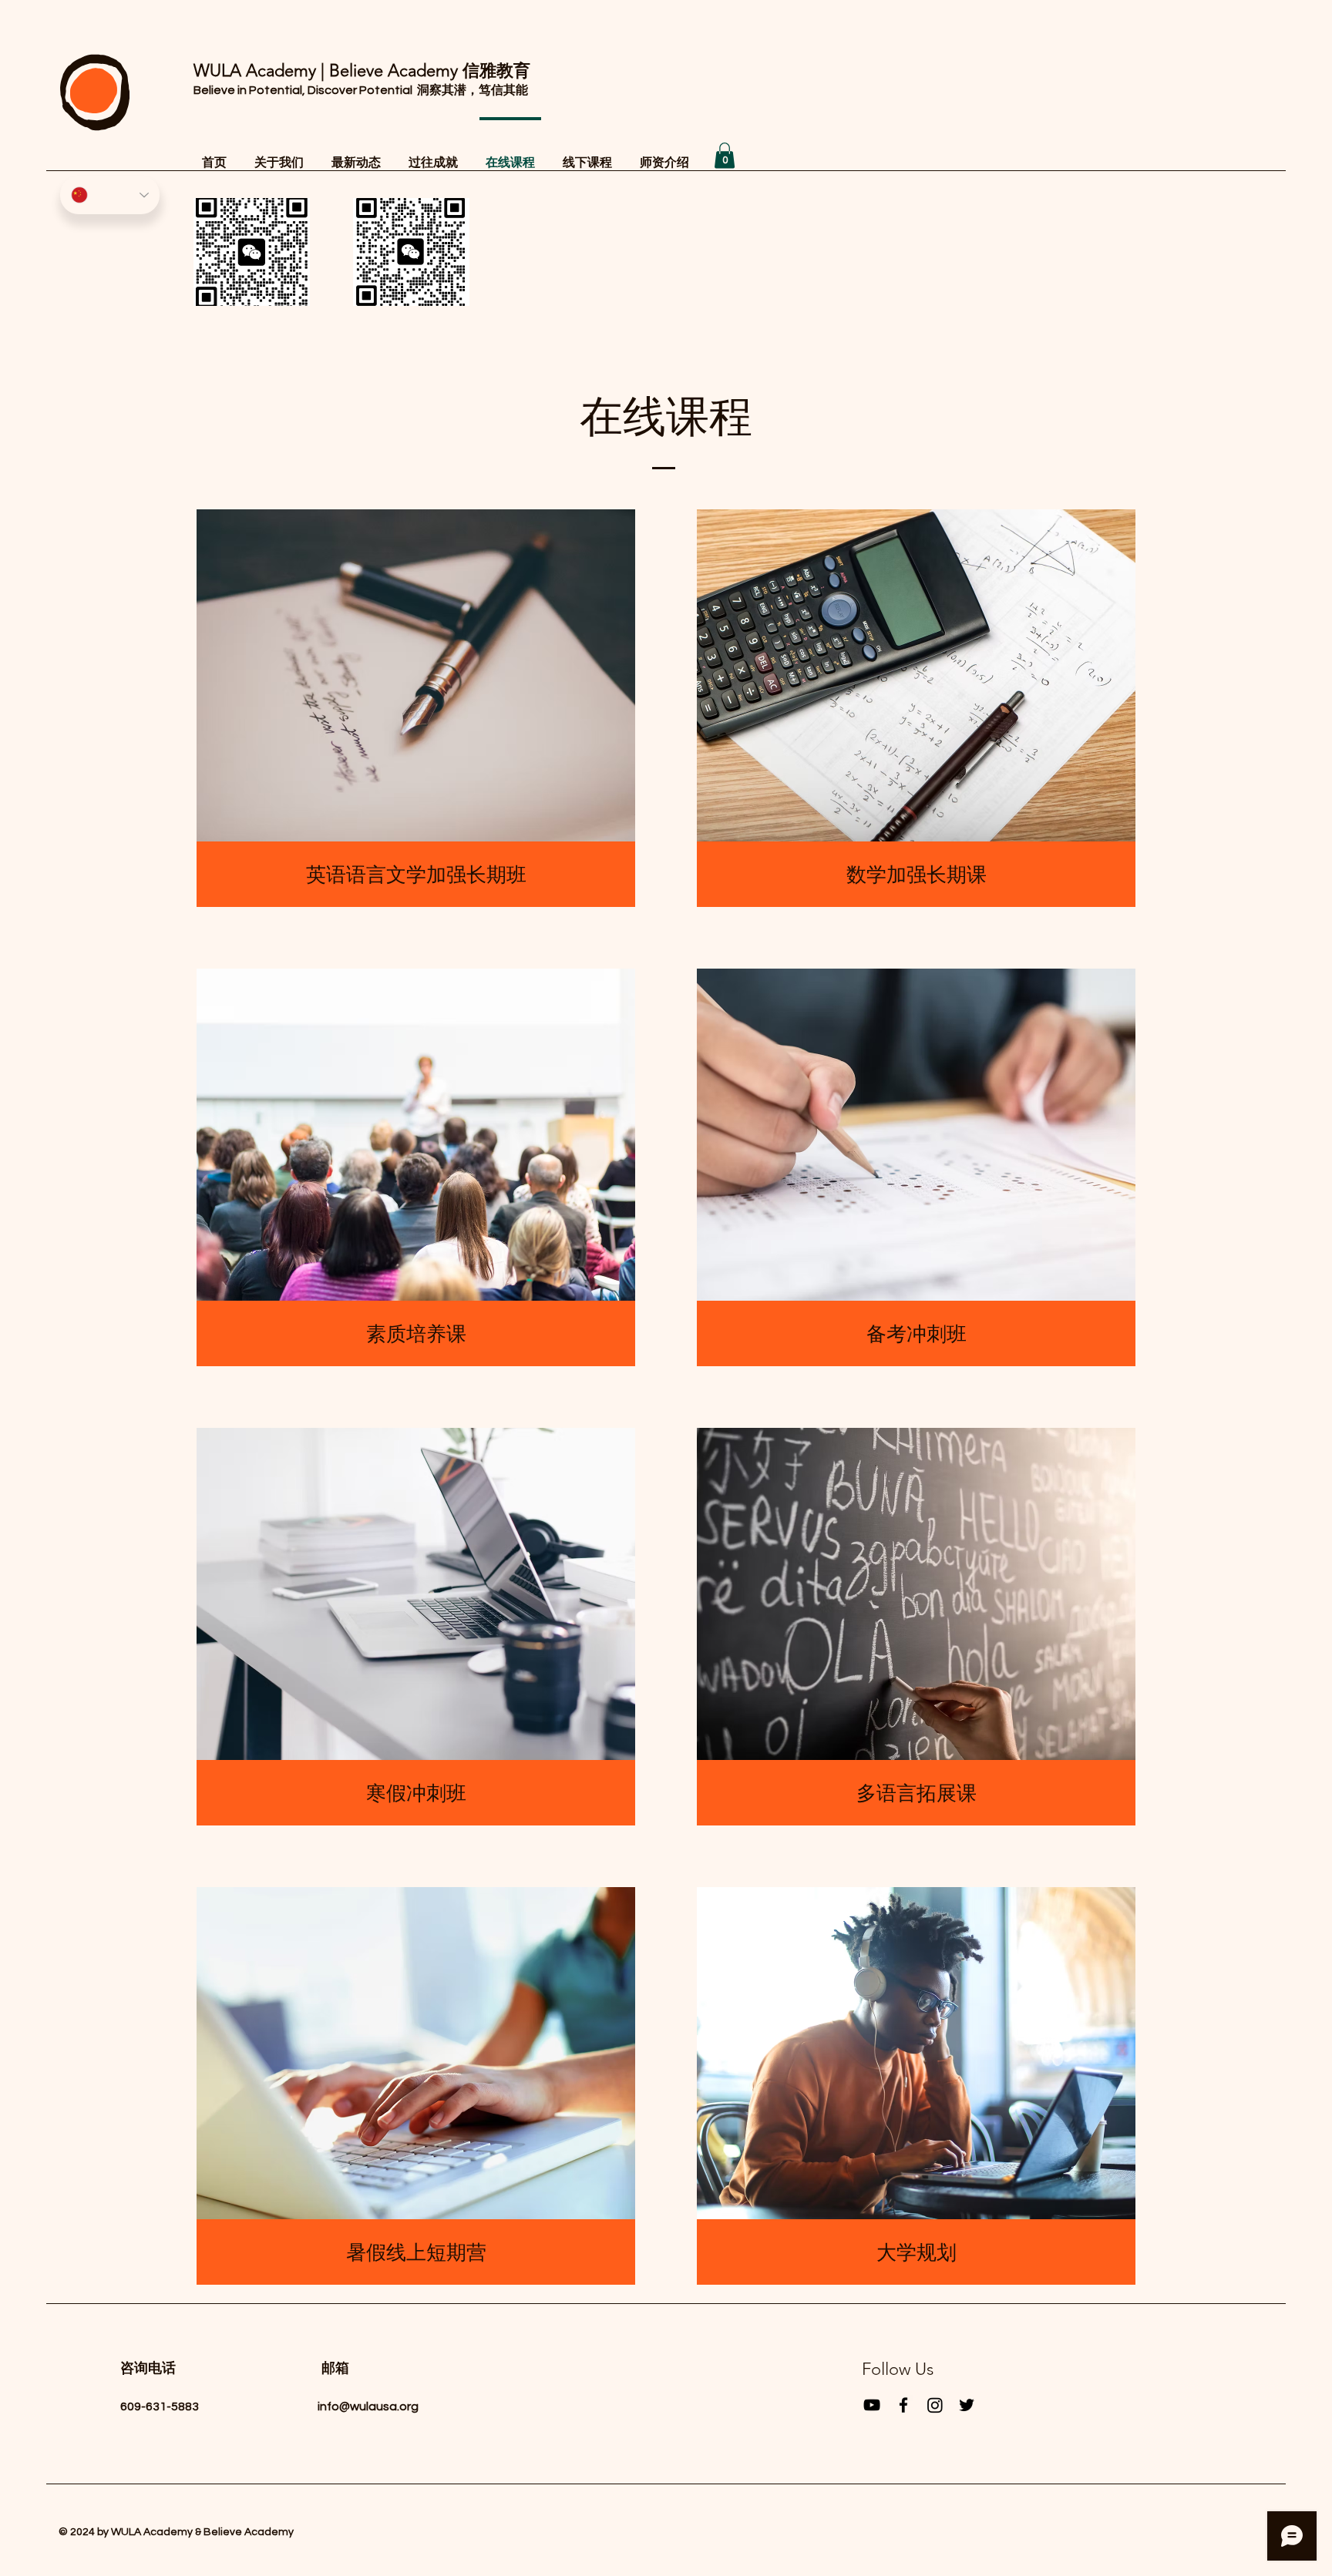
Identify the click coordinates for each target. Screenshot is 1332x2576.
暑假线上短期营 (416, 2253)
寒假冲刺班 (416, 1793)
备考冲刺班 (917, 1334)
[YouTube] (872, 2405)
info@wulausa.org (368, 2406)
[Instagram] (935, 2405)
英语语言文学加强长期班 (416, 875)
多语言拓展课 (917, 1793)
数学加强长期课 (917, 875)
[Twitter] (967, 2405)
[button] (725, 155)
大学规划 (917, 2253)
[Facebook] (903, 2405)
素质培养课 (416, 1334)
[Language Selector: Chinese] (110, 195)
